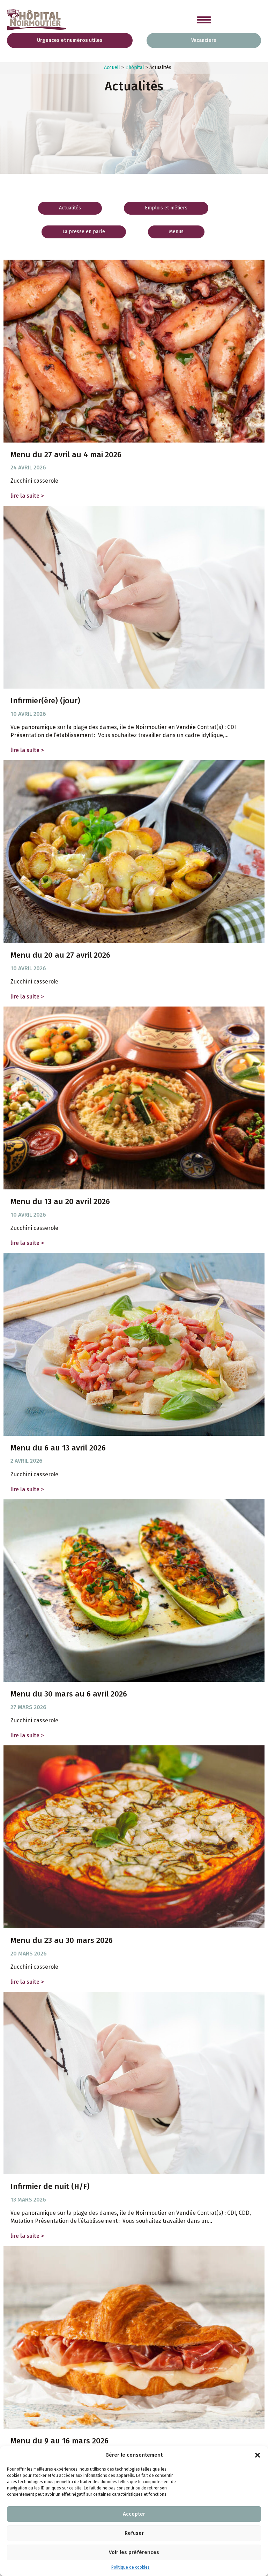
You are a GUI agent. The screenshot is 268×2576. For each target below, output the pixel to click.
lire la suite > (29, 496)
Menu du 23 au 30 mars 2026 (62, 1940)
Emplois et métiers (166, 208)
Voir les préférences (134, 2552)
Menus (176, 232)
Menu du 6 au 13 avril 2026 (58, 1448)
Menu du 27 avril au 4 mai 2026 (66, 455)
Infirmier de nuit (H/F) (50, 2186)
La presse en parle (84, 232)
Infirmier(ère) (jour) (45, 701)
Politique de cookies (131, 2567)
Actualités (70, 208)
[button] (258, 2455)
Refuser (134, 2533)
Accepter (134, 2514)
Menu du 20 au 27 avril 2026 (60, 955)
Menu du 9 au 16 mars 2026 (59, 2441)
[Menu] (204, 20)
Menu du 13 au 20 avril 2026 (60, 1201)
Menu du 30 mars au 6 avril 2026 (69, 1694)
